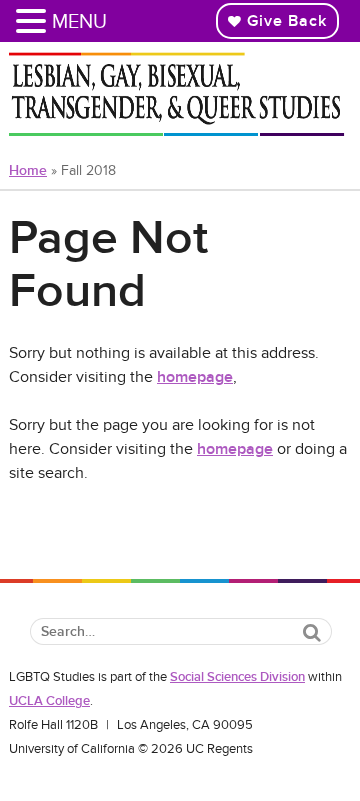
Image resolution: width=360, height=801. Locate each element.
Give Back (284, 21)
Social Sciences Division (237, 677)
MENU (79, 21)
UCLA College (49, 701)
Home (28, 170)
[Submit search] (312, 633)
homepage (195, 377)
